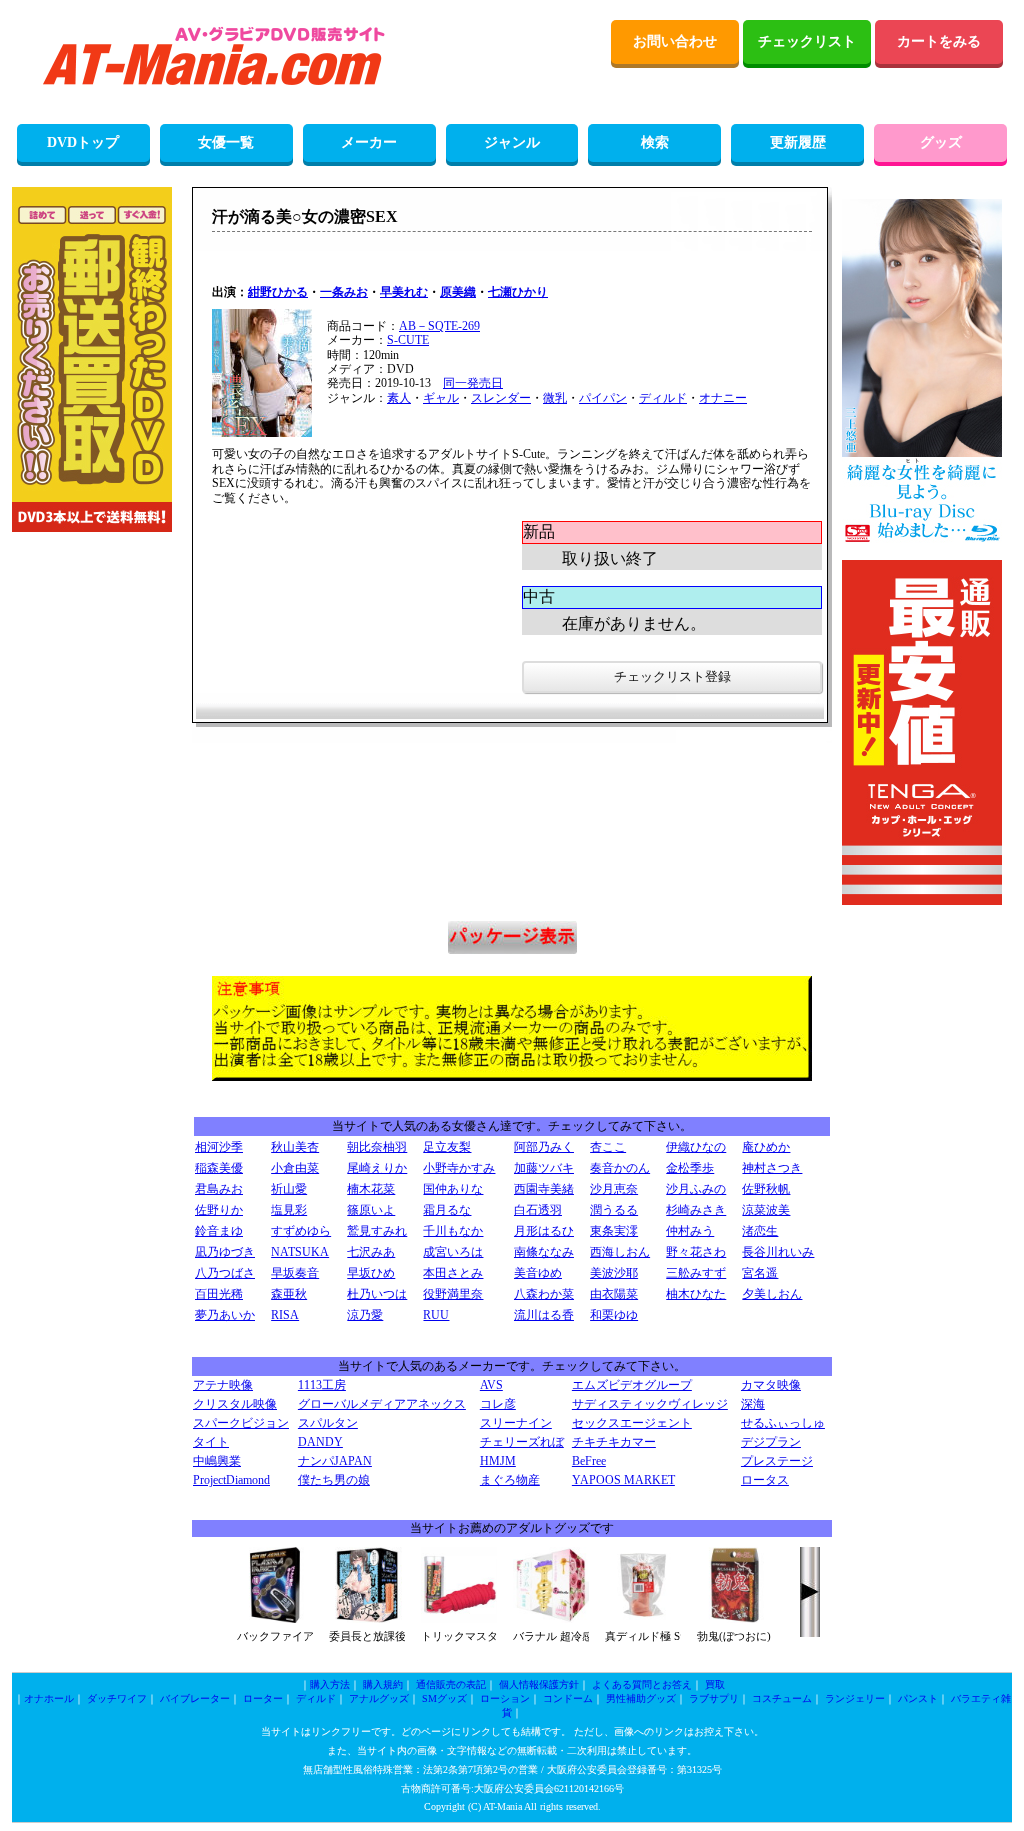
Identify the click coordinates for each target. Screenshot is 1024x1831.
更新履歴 (798, 142)
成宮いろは (453, 1252)
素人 (399, 398)
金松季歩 (690, 1168)
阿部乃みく (544, 1147)
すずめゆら (301, 1231)
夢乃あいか (225, 1315)
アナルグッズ (379, 1698)
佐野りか (219, 1210)
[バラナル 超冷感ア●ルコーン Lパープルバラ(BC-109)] (551, 1619)
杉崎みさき (696, 1210)
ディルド (663, 398)
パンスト (918, 1698)
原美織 (458, 292)
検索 (655, 142)
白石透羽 (538, 1210)
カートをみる (939, 41)
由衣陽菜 (614, 1294)
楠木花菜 (371, 1189)
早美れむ (404, 292)
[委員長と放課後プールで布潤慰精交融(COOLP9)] (367, 1619)
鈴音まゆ (219, 1231)
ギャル (441, 398)
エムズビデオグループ (632, 1385)
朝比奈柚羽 (377, 1147)
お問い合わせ (675, 41)
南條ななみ (544, 1252)
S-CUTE (408, 340)
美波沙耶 (614, 1273)
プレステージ (777, 1461)
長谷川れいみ (778, 1252)
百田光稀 (219, 1294)
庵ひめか (766, 1147)
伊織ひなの (696, 1147)
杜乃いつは (377, 1294)
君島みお (219, 1189)
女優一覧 (226, 142)
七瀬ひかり (518, 292)
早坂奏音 (295, 1273)
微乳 (555, 398)
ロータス (765, 1480)
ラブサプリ (714, 1698)
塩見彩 (289, 1210)
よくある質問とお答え (642, 1684)
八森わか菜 (544, 1294)
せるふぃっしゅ (783, 1423)
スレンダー (501, 398)
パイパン (603, 398)
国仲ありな (453, 1189)
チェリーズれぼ (522, 1442)
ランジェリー (855, 1698)
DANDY (320, 1442)
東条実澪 (614, 1231)
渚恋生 (760, 1231)
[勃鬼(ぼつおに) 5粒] (735, 1619)
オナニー (723, 398)
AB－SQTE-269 (439, 326)
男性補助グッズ (641, 1698)
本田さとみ (453, 1273)
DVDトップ (83, 142)
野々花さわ (696, 1252)
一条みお (344, 292)
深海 (753, 1404)
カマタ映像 (771, 1385)
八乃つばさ (225, 1273)
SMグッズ (444, 1698)
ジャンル (512, 142)
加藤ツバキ (544, 1168)
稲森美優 (219, 1168)
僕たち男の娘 (334, 1480)
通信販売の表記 (451, 1684)
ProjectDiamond (231, 1480)
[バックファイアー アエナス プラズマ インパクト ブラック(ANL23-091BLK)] (275, 1619)
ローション (505, 1698)
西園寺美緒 (544, 1189)
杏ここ (608, 1147)
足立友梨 (447, 1147)
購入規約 (383, 1684)
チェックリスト (807, 41)
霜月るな (447, 1210)
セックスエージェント (632, 1423)
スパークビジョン (241, 1423)
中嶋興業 (217, 1461)
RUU (436, 1315)
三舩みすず (696, 1273)
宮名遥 (760, 1273)
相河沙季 (219, 1147)
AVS (491, 1385)
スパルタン (328, 1423)
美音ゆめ (538, 1273)
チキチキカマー (614, 1442)
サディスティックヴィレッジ (650, 1404)
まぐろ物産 (510, 1480)
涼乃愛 (365, 1315)
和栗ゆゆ (614, 1315)
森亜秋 (289, 1294)
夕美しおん (772, 1294)
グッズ (941, 142)
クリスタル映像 (235, 1404)
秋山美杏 (295, 1147)
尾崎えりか (377, 1168)
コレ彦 (498, 1404)
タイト (211, 1442)
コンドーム (568, 1698)
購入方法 (330, 1684)
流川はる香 (544, 1315)
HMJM (498, 1461)
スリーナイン (516, 1423)
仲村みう (690, 1231)
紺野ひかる (278, 292)
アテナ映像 (223, 1385)
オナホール (49, 1698)
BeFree (589, 1461)
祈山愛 (289, 1189)
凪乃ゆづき (225, 1252)
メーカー (369, 142)
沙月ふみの (696, 1189)
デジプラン (771, 1442)
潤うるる (614, 1210)
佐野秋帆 (766, 1189)
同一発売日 (473, 383)
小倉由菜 (295, 1168)
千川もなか (453, 1231)
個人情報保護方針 (539, 1684)
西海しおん (620, 1252)
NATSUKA (300, 1252)
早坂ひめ (371, 1273)
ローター (263, 1698)
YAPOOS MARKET (623, 1480)
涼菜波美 (766, 1210)
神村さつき (772, 1168)
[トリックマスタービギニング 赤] (459, 1619)
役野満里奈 (453, 1294)
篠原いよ (371, 1210)
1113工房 (322, 1385)
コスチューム (782, 1698)
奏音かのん (620, 1168)
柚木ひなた (696, 1294)
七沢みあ (371, 1252)
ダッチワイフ (117, 1698)
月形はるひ (544, 1231)
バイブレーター (195, 1698)
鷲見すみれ (377, 1231)
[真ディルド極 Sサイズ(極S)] (643, 1619)
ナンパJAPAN (335, 1461)
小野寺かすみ (459, 1168)
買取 (715, 1684)
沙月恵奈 (614, 1189)
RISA (285, 1315)
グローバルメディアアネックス (382, 1404)
